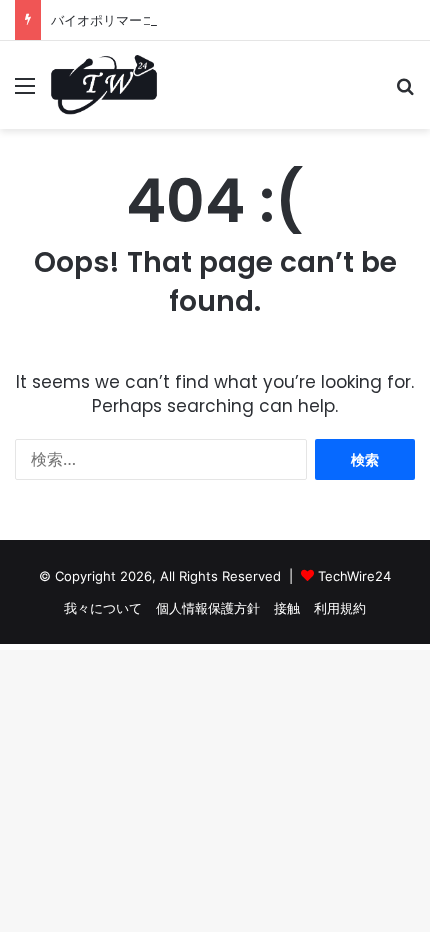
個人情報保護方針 (208, 608)
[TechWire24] (104, 85)
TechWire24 (354, 576)
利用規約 (340, 608)
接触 (287, 608)
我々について (103, 608)
